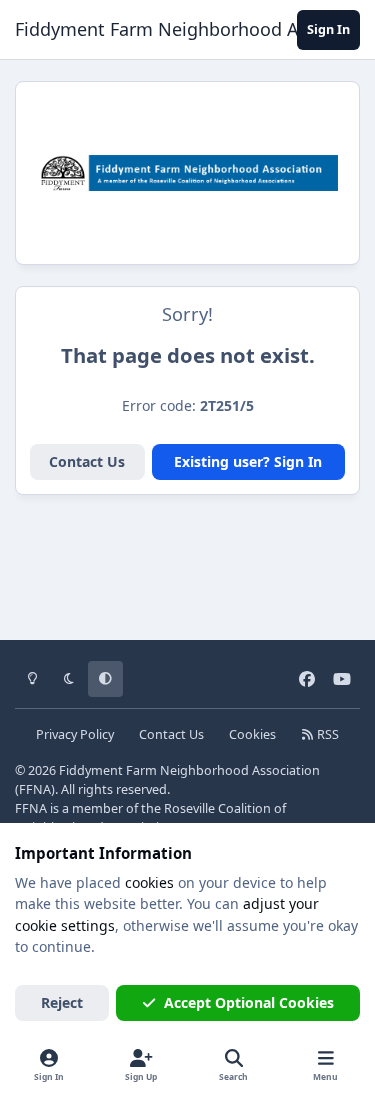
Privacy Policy (75, 734)
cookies (149, 882)
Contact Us (87, 461)
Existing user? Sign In (248, 461)
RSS (326, 734)
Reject (62, 1002)
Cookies (252, 734)
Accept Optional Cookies (249, 1002)
